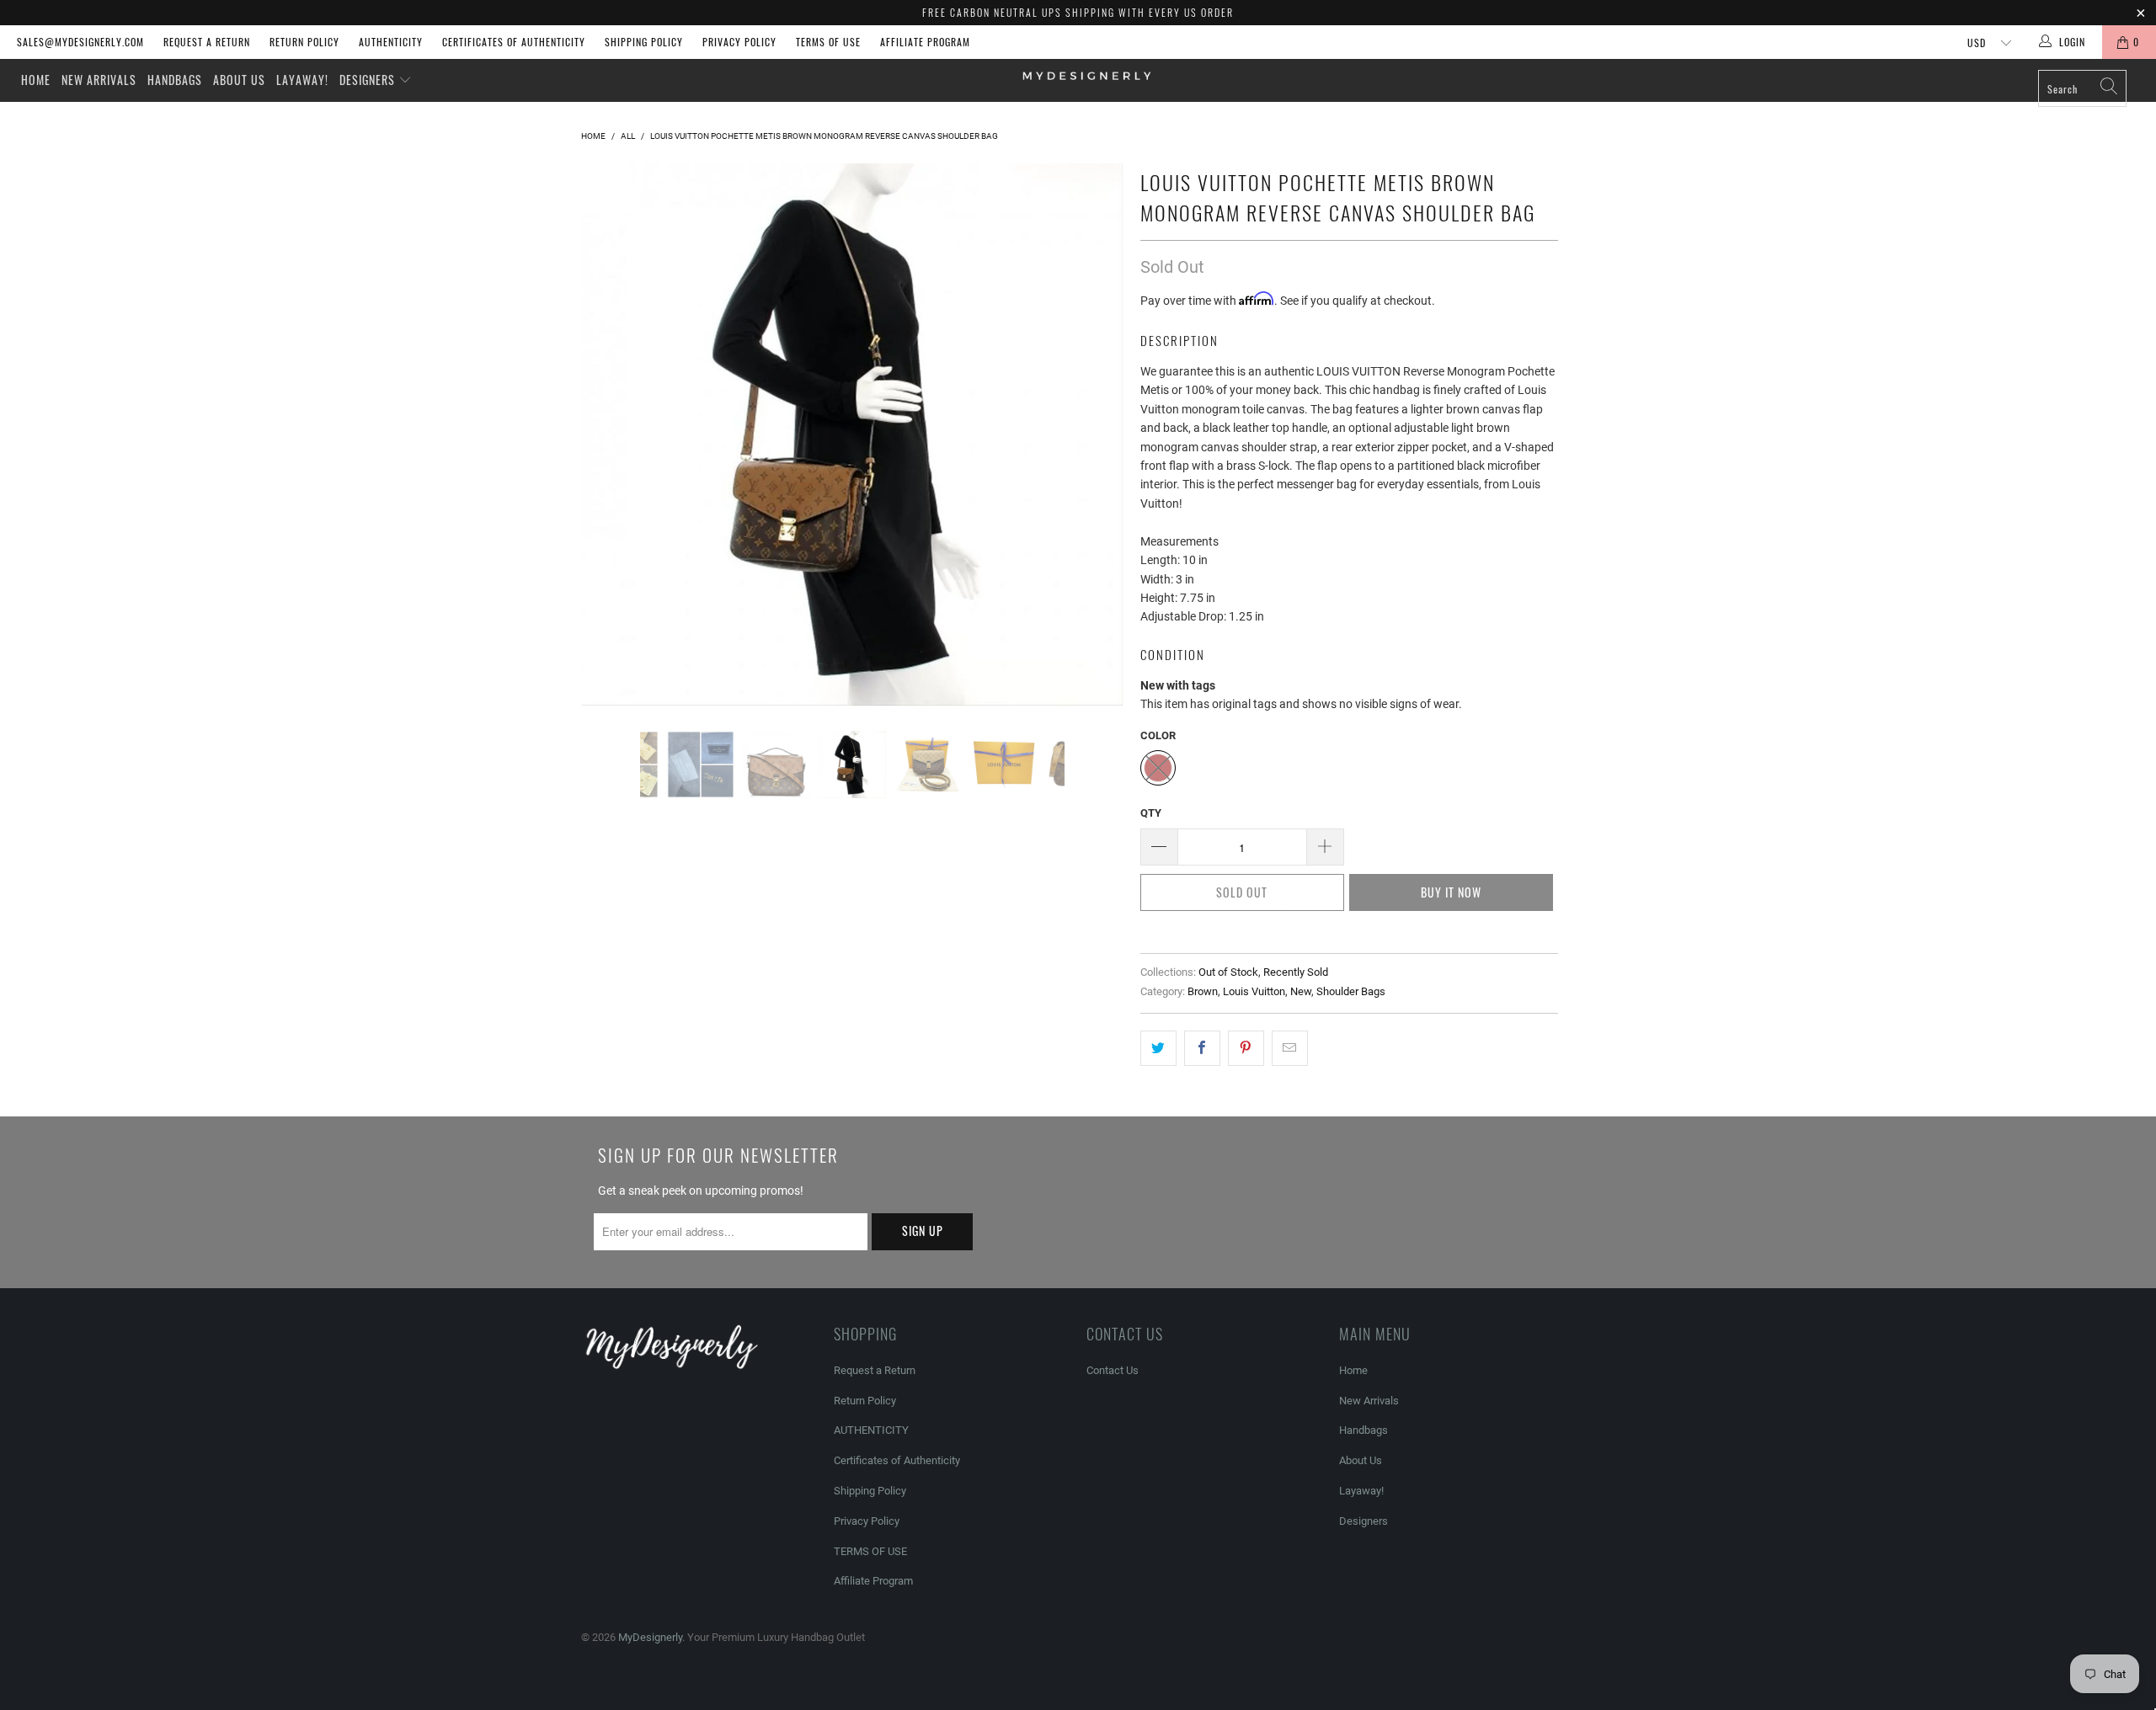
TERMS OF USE (828, 42)
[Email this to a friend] (1290, 1048)
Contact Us (1113, 1370)
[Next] (1094, 434)
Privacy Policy (739, 42)
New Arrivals (99, 80)
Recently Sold (1296, 972)
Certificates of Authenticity (514, 42)
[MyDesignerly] (1086, 75)
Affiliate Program (925, 42)
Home (36, 80)
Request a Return (207, 42)
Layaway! (302, 80)
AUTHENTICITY (391, 42)
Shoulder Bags (1351, 991)
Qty (1151, 813)
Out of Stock (1228, 972)
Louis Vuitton (1254, 991)
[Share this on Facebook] (1202, 1048)
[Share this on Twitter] (1158, 1048)
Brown (1203, 991)
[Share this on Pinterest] (1246, 1048)
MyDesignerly (650, 1637)
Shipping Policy (644, 42)
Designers (369, 80)
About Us (239, 80)
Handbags (175, 80)
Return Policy (304, 42)
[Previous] (610, 434)
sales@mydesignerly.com (80, 42)
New (1301, 991)
